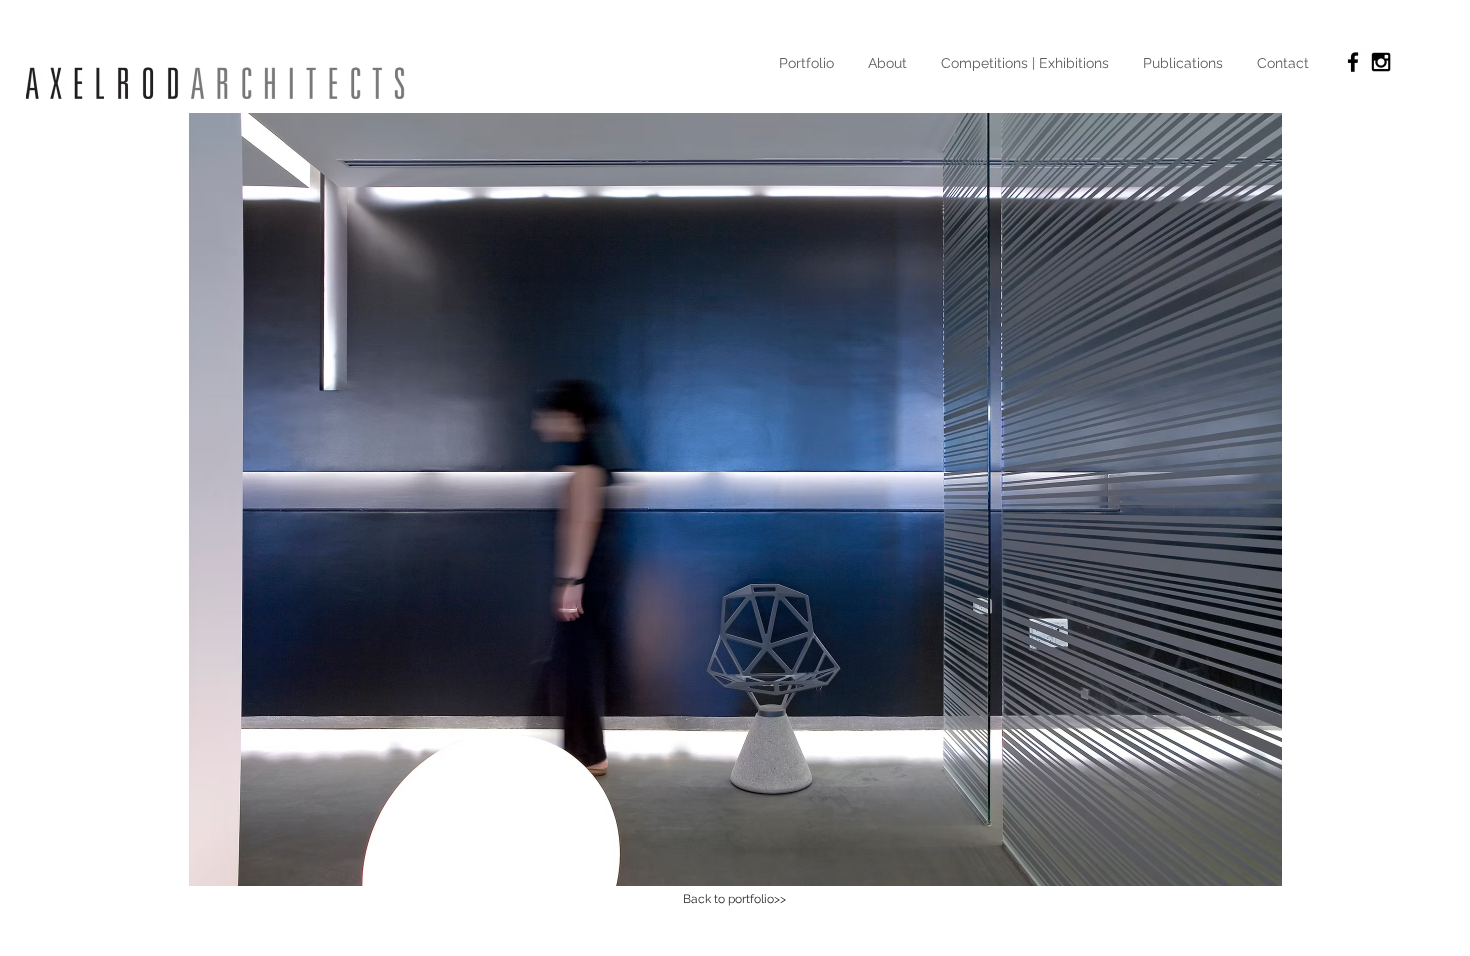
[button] (735, 499)
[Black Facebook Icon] (1353, 62)
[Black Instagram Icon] (1381, 62)
